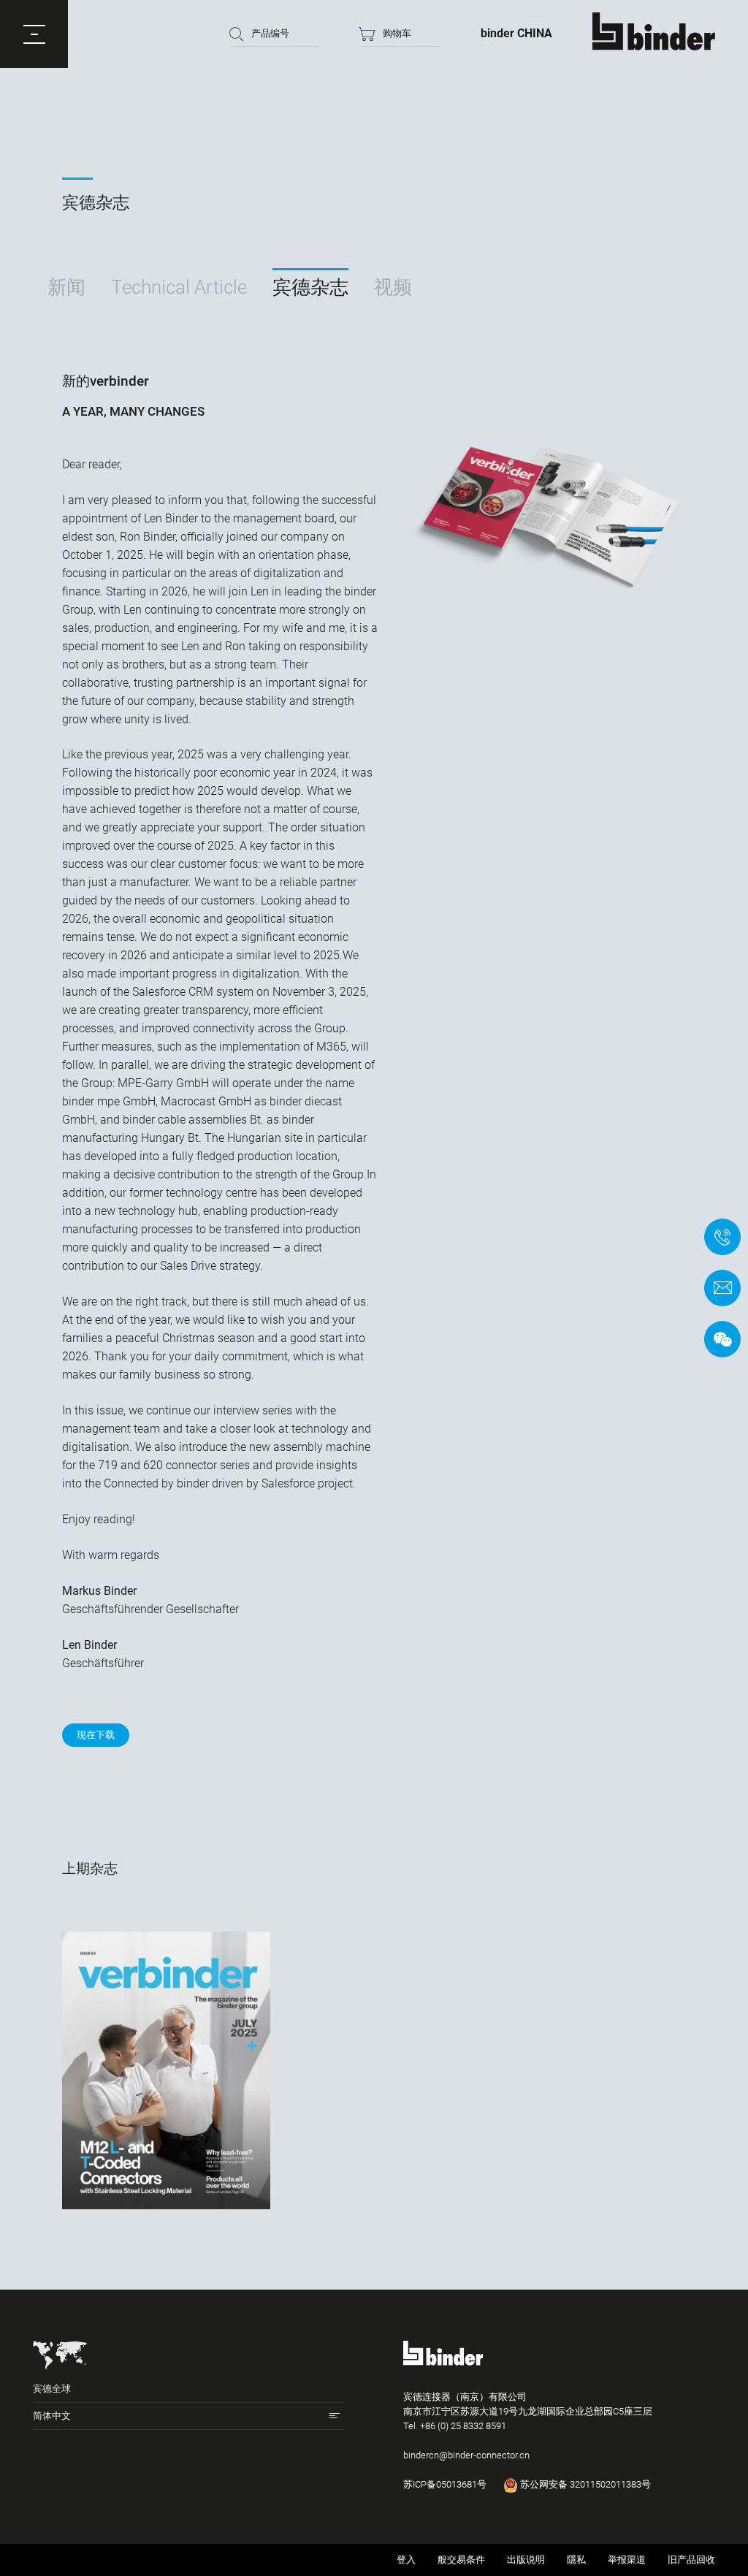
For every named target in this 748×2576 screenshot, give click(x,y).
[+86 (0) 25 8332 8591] (722, 1237)
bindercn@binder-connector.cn (466, 2455)
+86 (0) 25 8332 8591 (463, 2426)
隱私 (576, 2560)
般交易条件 (461, 2560)
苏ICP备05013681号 (445, 2484)
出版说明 (526, 2560)
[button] (34, 34)
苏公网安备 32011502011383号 (584, 2484)
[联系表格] (722, 1288)
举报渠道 (627, 2560)
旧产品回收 (691, 2560)
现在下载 (96, 1735)
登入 (406, 2560)
